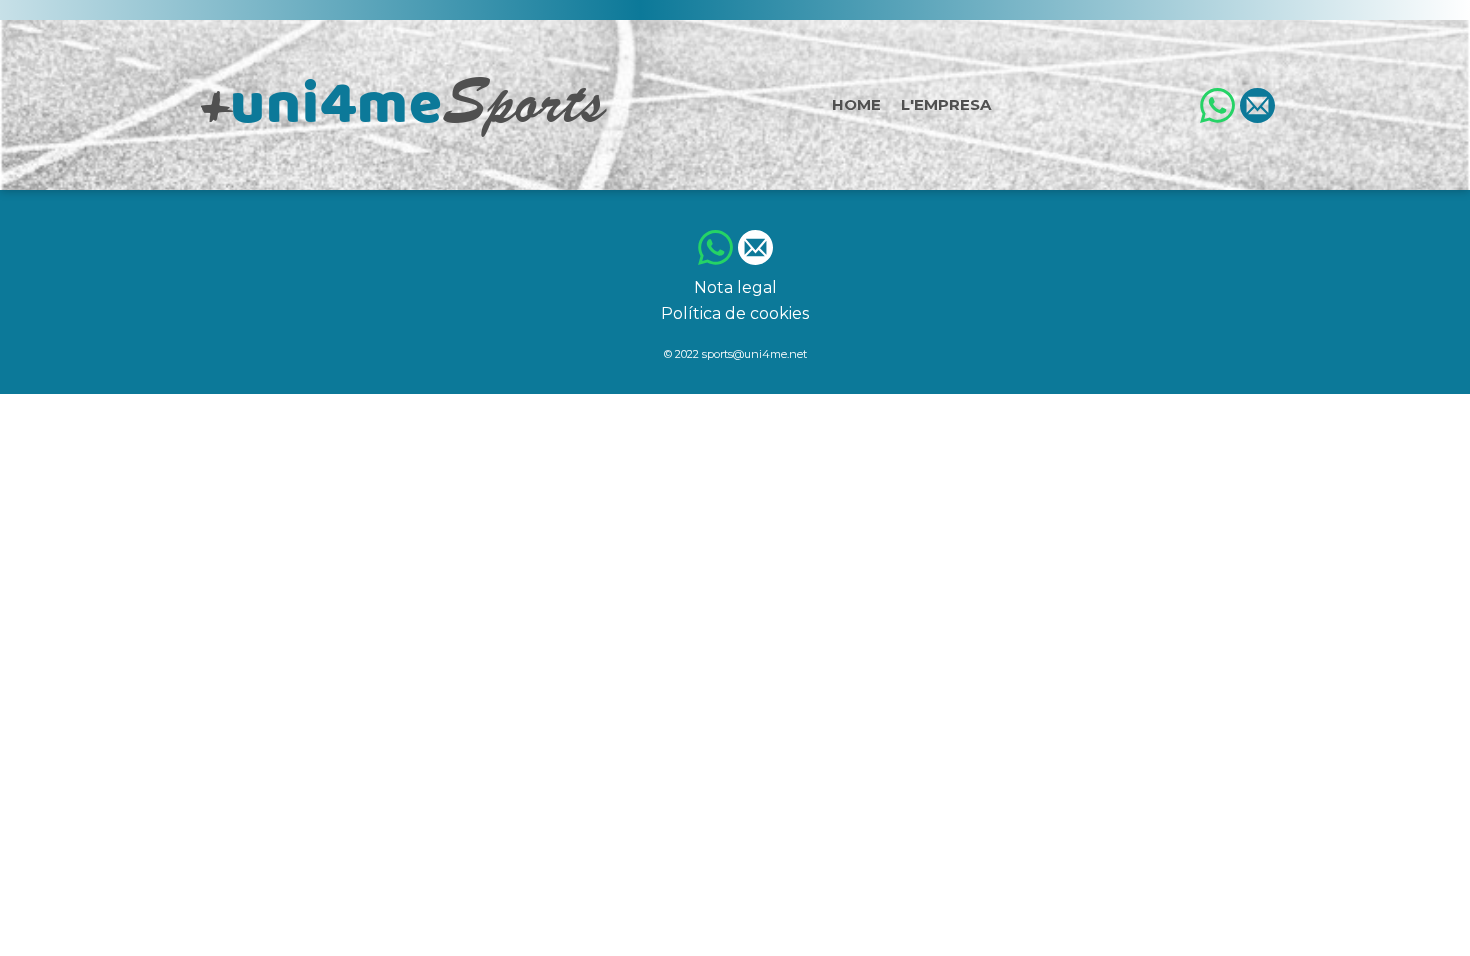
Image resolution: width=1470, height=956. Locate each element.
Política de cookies (735, 313)
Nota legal (735, 287)
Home (856, 104)
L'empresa (946, 104)
